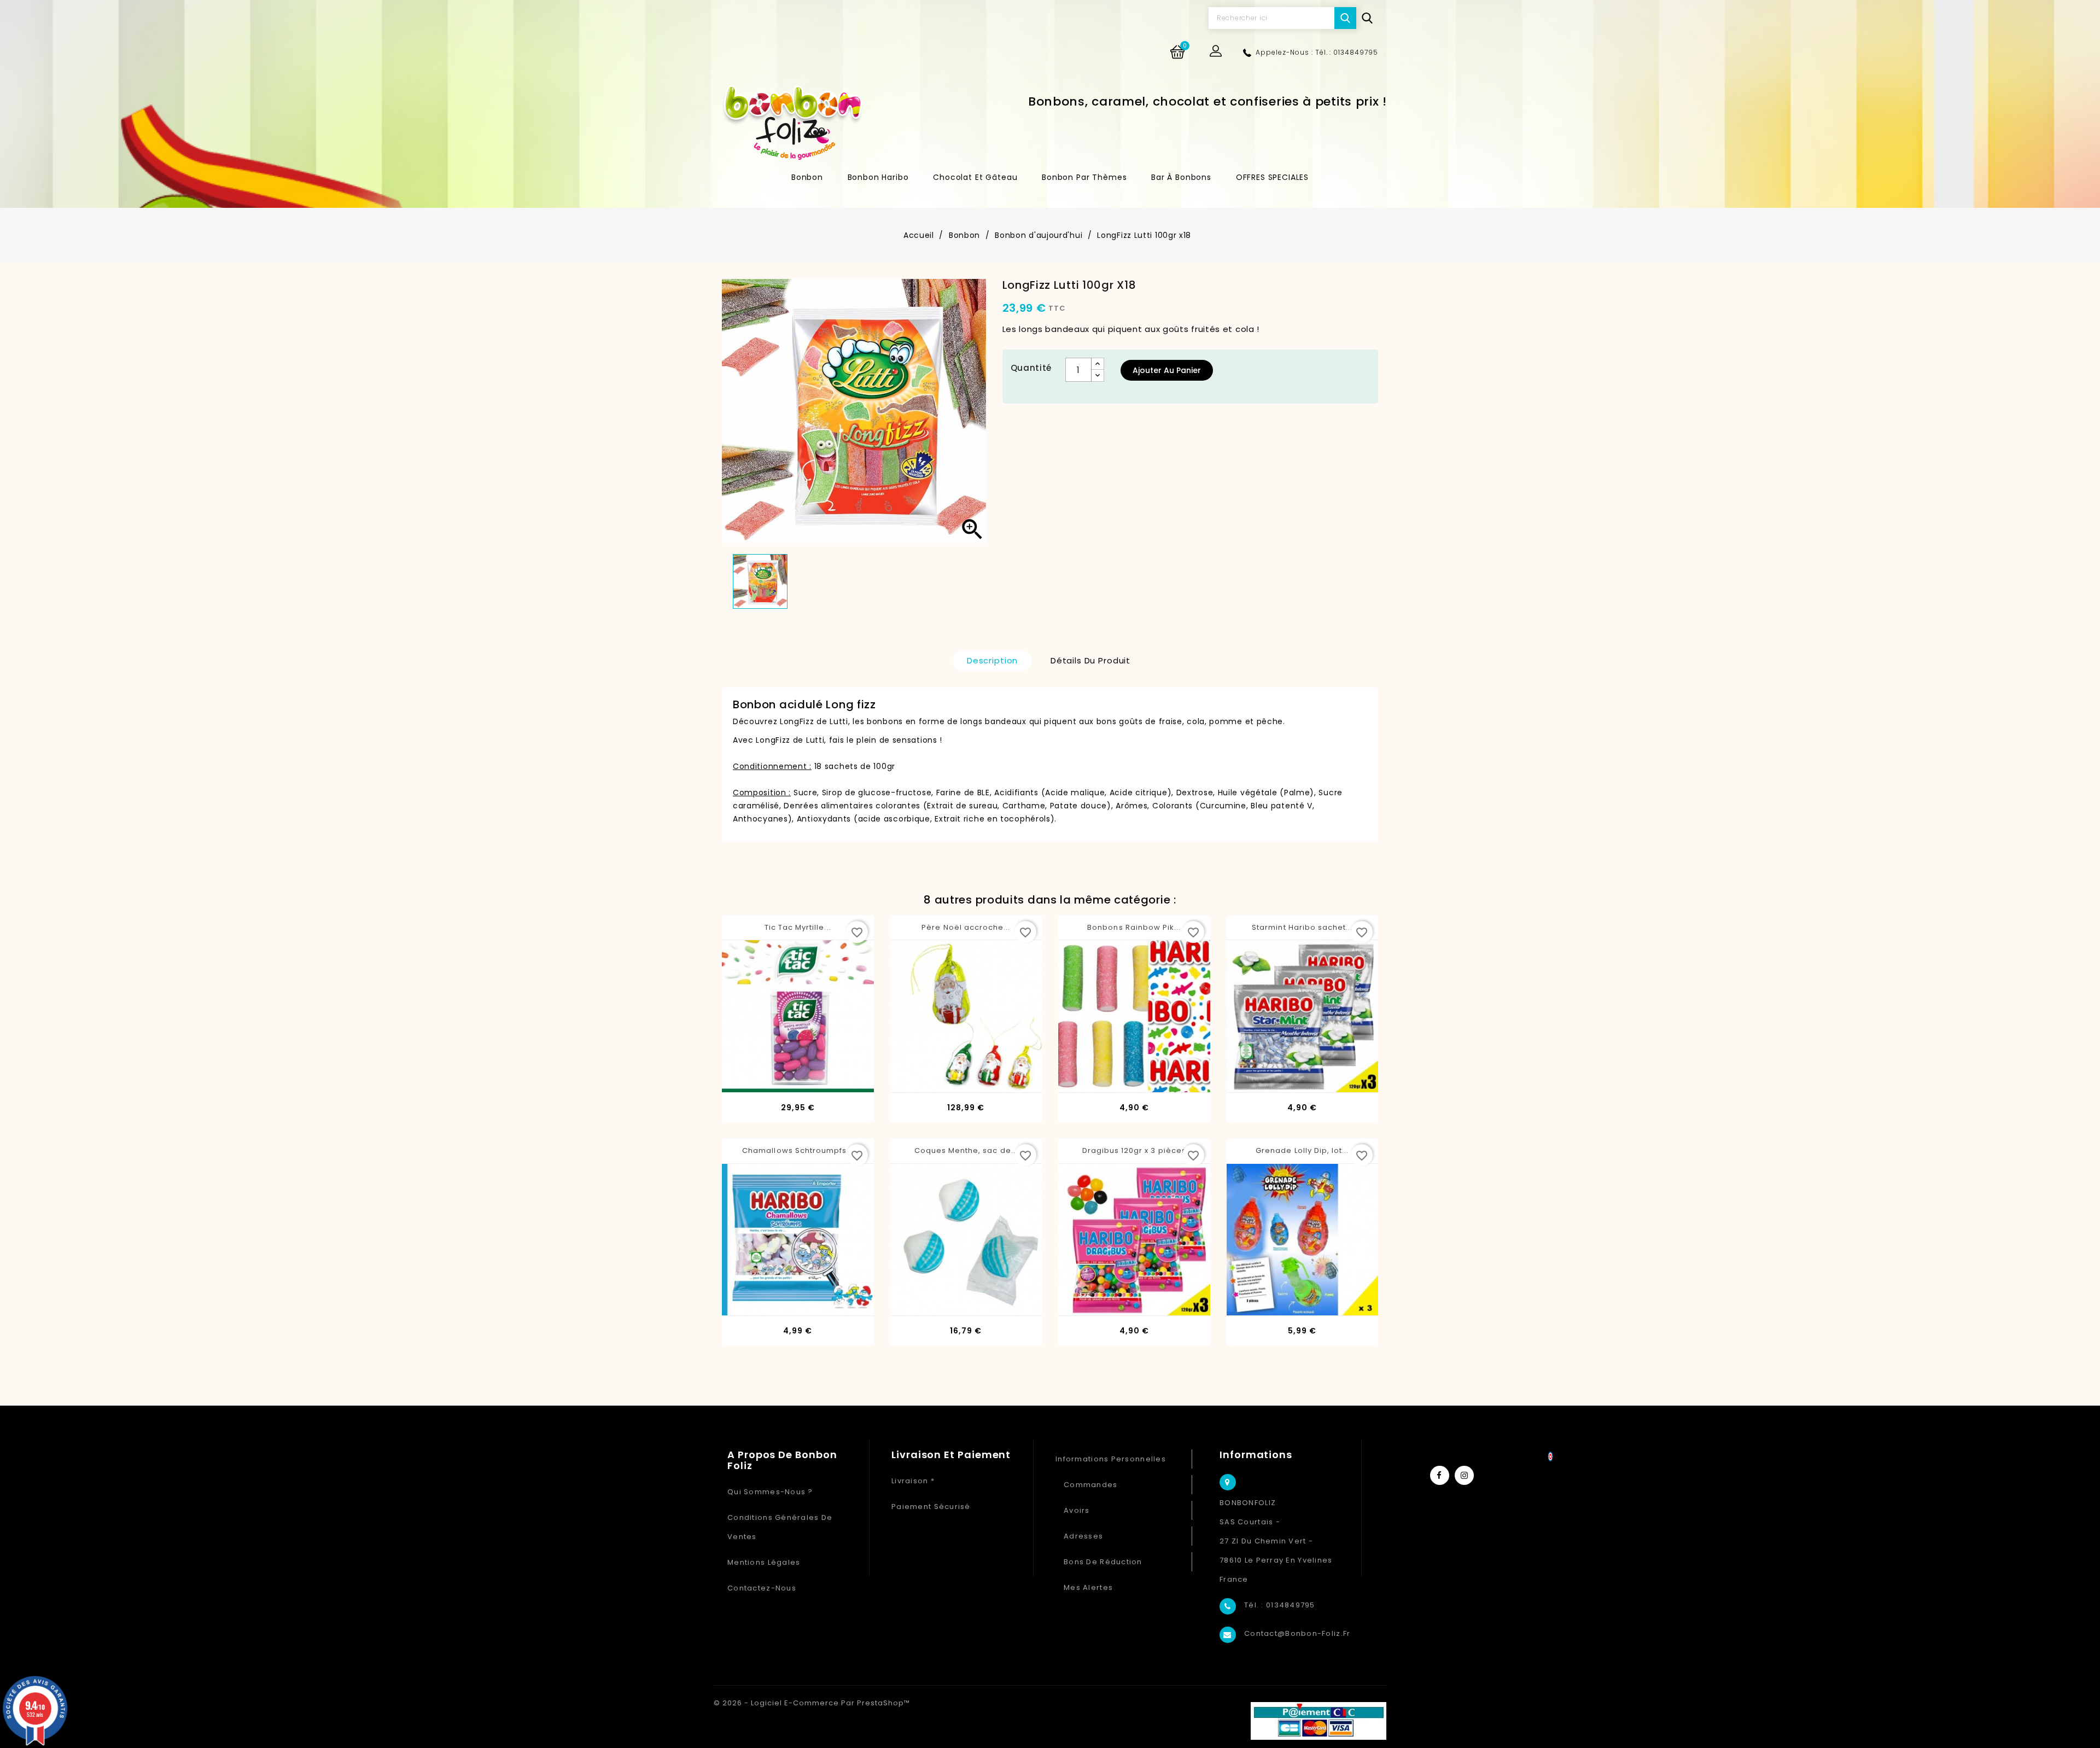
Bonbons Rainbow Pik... (1134, 927)
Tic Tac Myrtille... (798, 927)
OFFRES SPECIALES (1272, 177)
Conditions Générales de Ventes (780, 1527)
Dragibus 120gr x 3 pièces (1134, 1150)
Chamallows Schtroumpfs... (798, 1150)
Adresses (1083, 1536)
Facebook (1440, 1475)
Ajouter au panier (1167, 370)
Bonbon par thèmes (1084, 177)
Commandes (1091, 1485)
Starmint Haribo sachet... (1302, 927)
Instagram (1464, 1475)
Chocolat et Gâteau (975, 177)
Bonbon (807, 177)
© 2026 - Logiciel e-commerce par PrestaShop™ (812, 1703)
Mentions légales (764, 1562)
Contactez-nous (762, 1588)
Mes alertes (1088, 1587)
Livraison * (913, 1481)
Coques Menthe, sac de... (966, 1150)
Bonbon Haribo (878, 177)
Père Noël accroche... (966, 927)
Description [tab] (992, 660)
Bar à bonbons (1181, 177)
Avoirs (1077, 1510)
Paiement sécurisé (931, 1507)
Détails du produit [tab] (1090, 660)
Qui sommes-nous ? (770, 1492)
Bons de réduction (1103, 1562)
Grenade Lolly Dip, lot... (1302, 1150)
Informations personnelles (1111, 1459)
